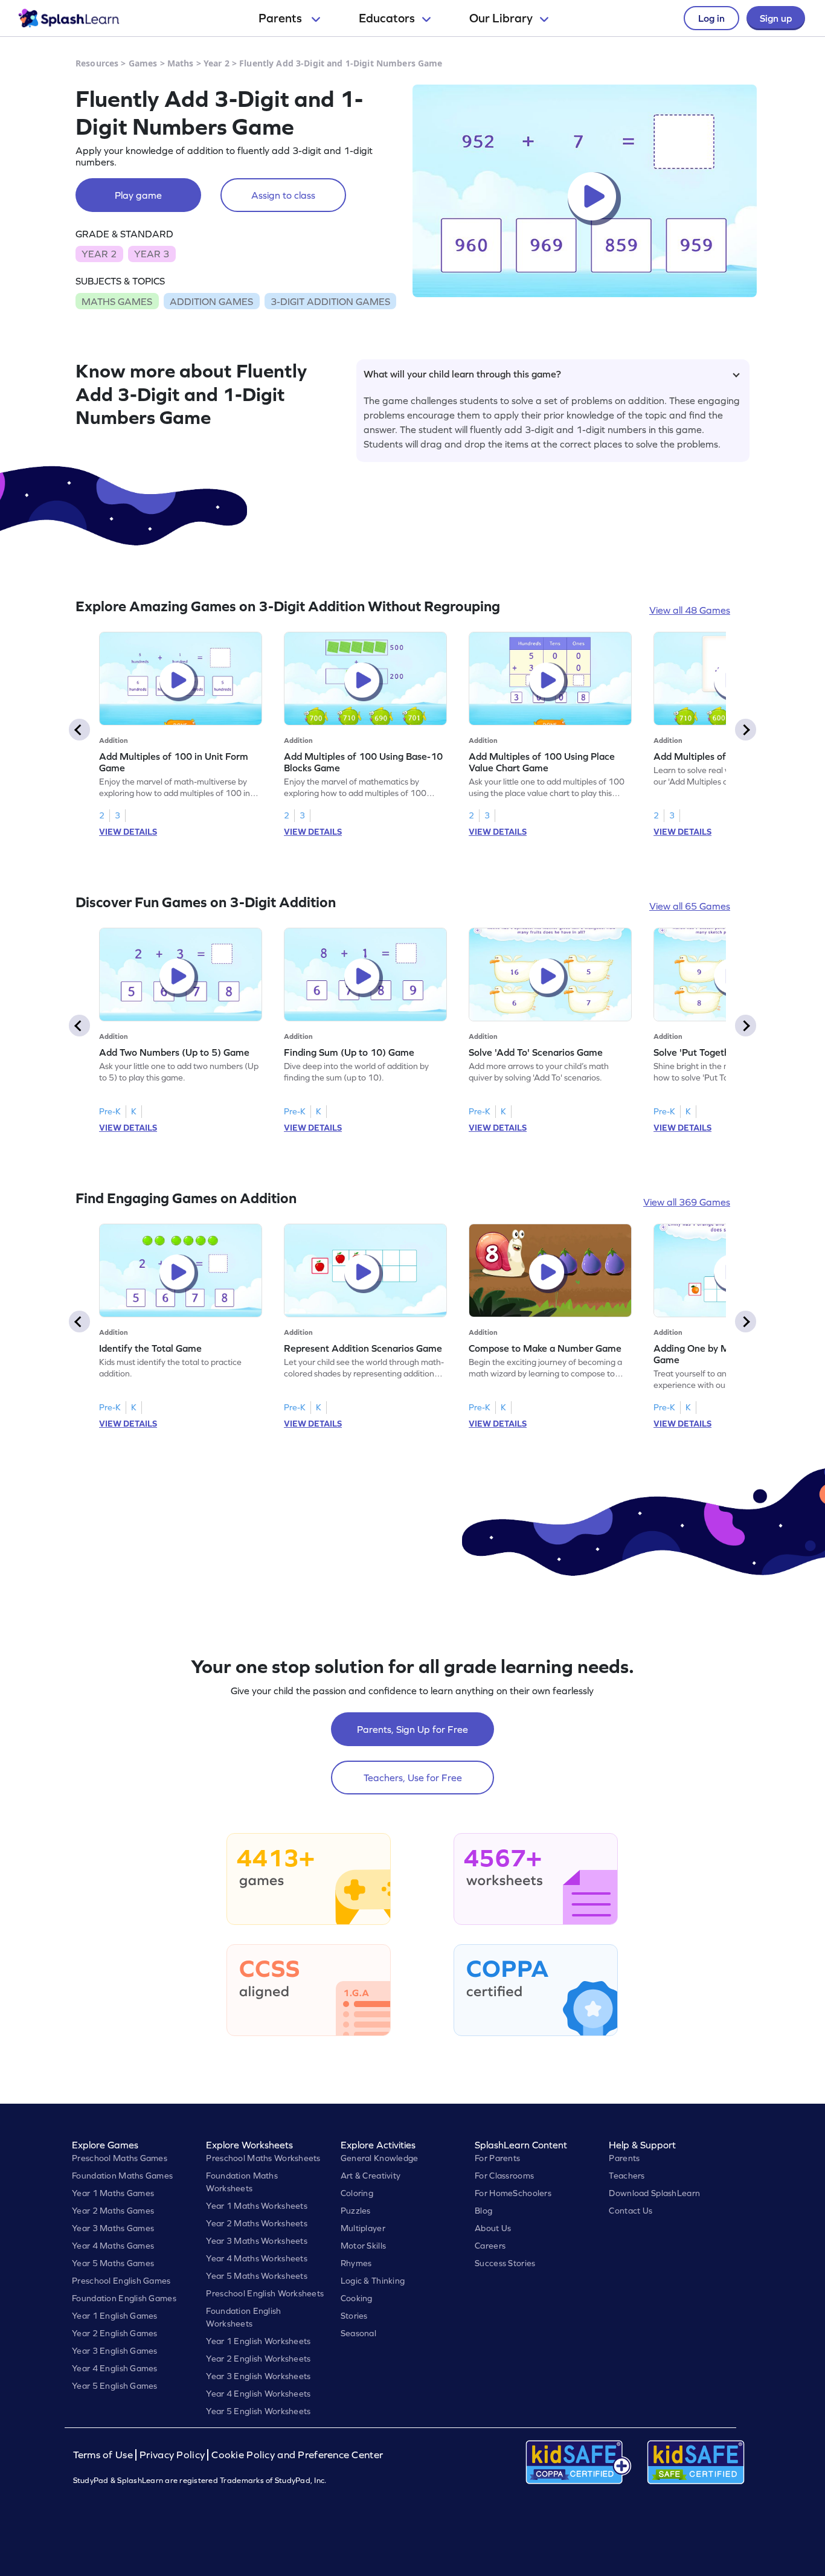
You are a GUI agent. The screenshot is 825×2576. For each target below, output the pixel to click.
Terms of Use (104, 2455)
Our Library (501, 18)
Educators (387, 18)
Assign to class (283, 195)
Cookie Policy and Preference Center (297, 2455)
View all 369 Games (687, 1202)
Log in (711, 18)
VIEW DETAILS (128, 832)
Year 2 (217, 63)
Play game (138, 195)
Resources (97, 63)
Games (143, 63)
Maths (181, 63)
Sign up (776, 18)
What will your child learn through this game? (462, 374)
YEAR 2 (99, 254)
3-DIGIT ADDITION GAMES (330, 301)
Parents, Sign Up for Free (412, 1729)
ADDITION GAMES (211, 301)
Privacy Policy (172, 2455)
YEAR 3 (152, 254)
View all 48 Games (690, 610)
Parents (281, 18)
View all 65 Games (690, 906)
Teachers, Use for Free (413, 1778)
